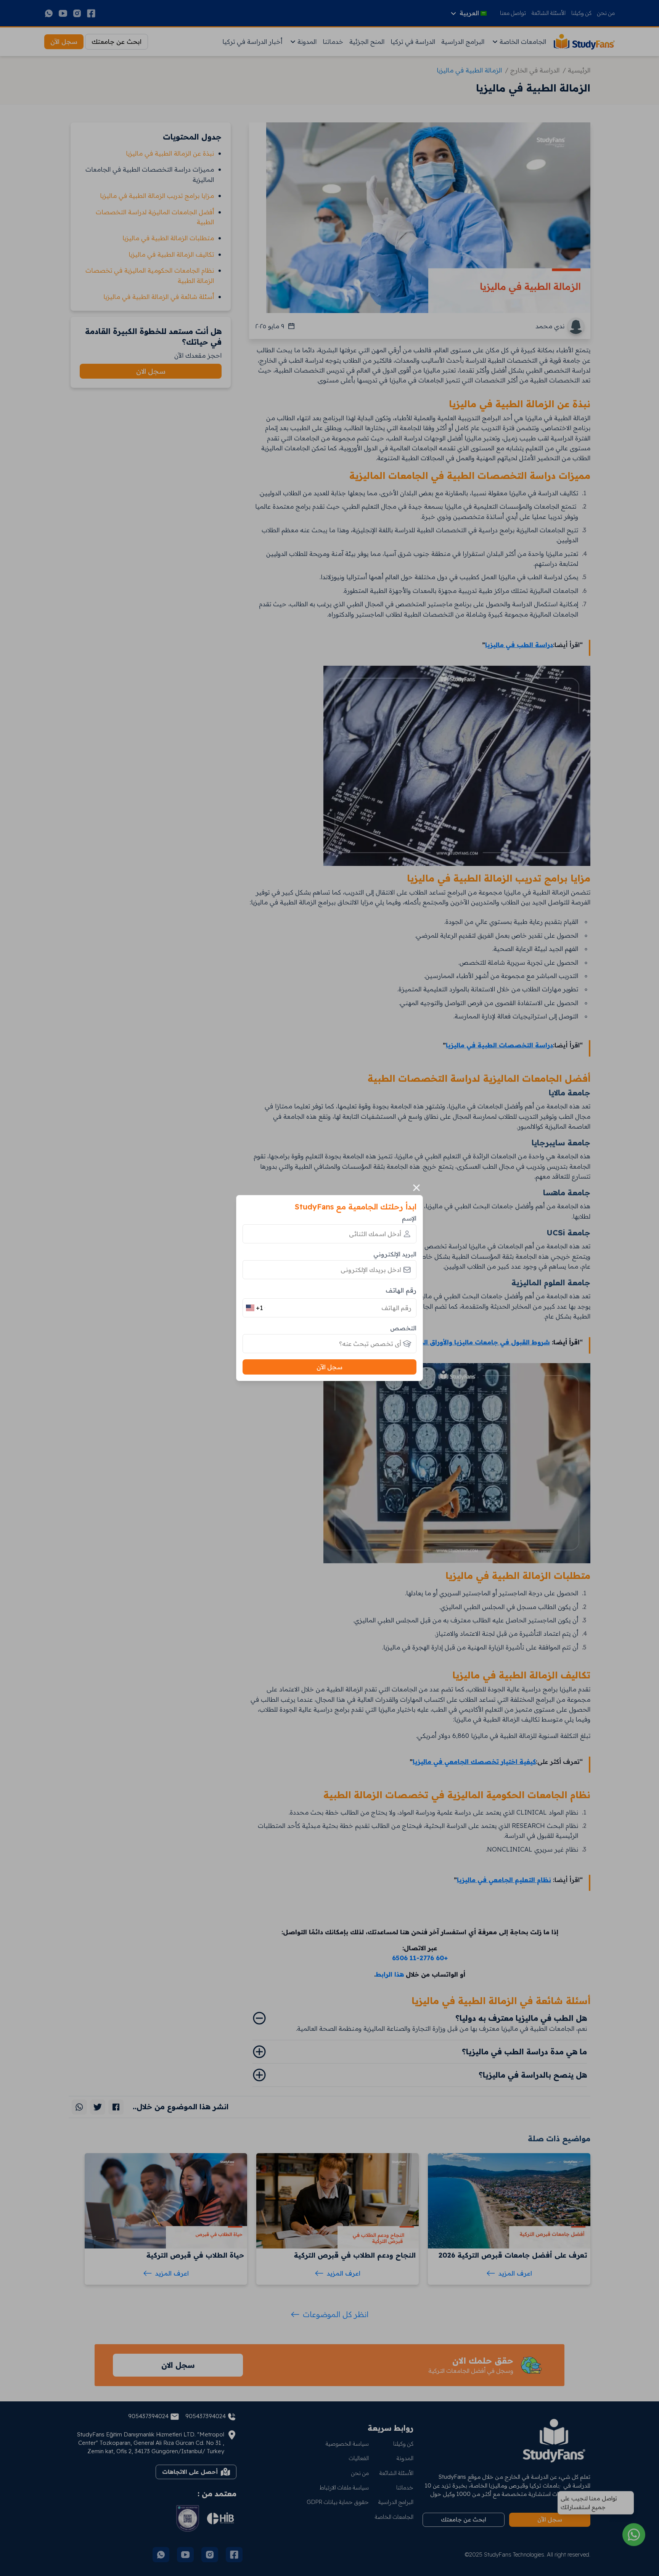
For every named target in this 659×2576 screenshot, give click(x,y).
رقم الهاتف (401, 1290)
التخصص (403, 1328)
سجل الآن (329, 1367)
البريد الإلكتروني (395, 1254)
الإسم (409, 1218)
